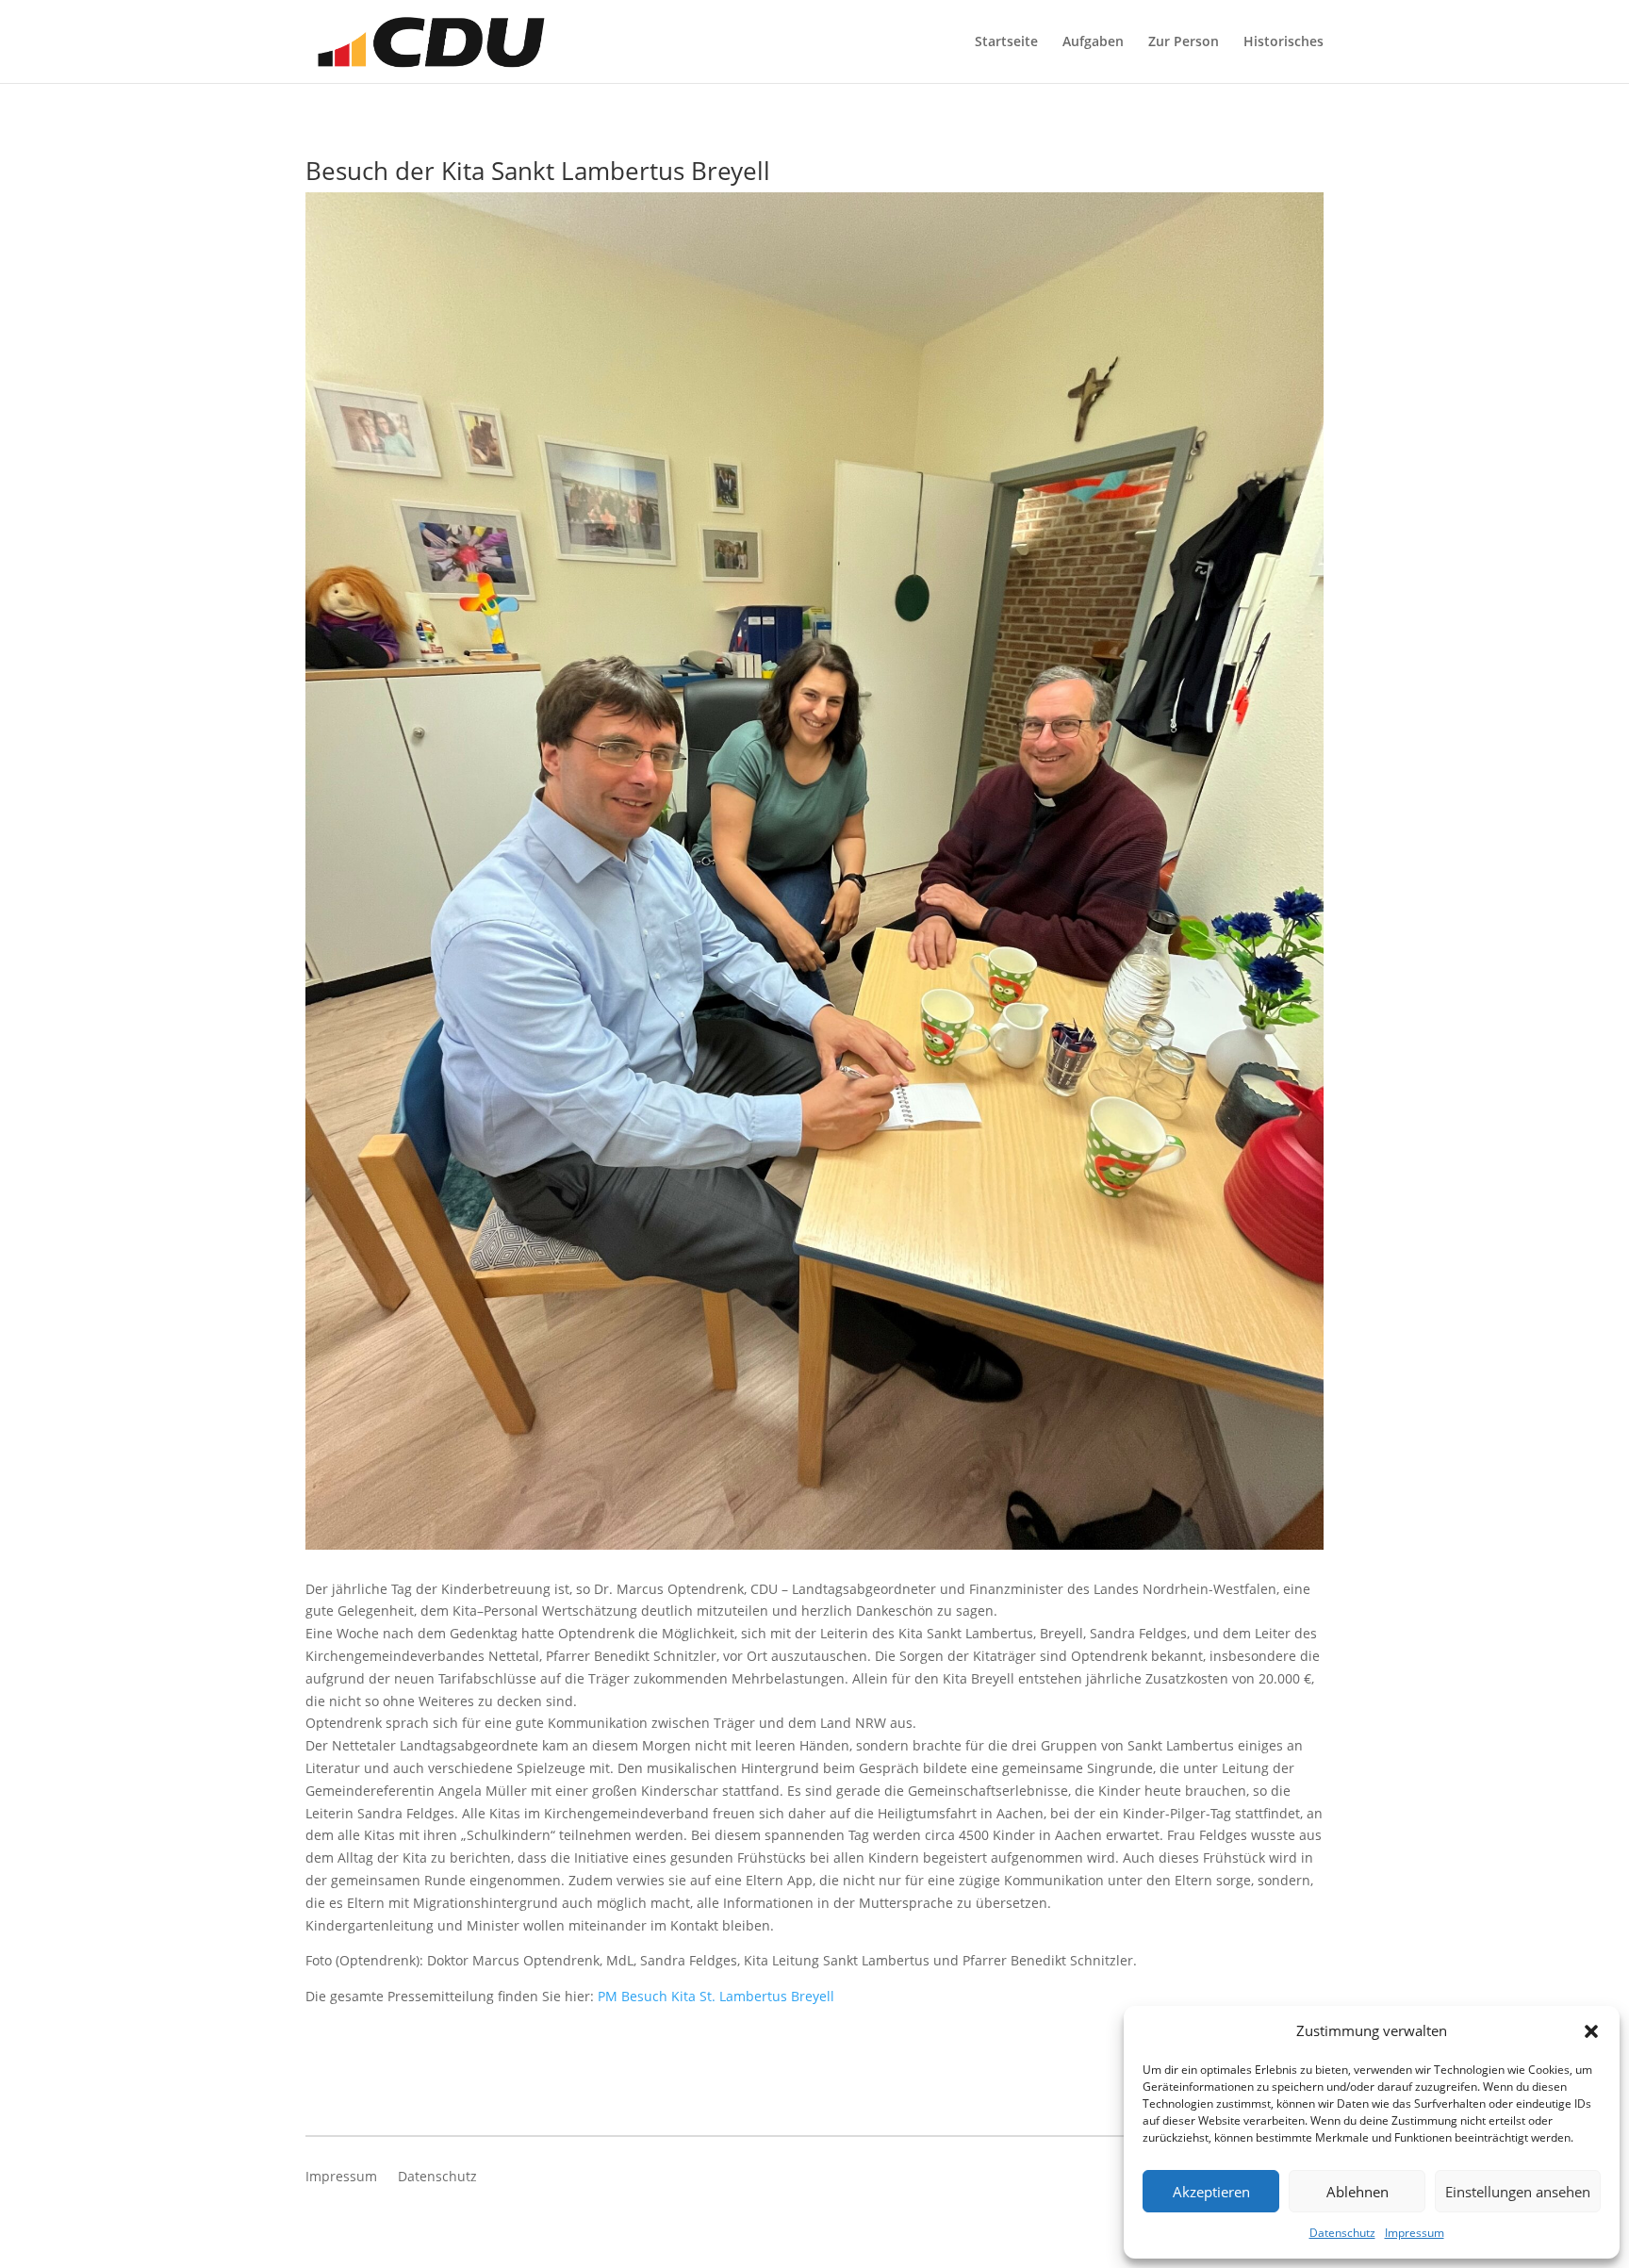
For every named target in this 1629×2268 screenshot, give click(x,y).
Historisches (1283, 42)
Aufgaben (1093, 42)
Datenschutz (1342, 2233)
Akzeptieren (1211, 2192)
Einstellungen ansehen (1518, 2192)
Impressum (1415, 2233)
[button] (1591, 2031)
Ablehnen (1357, 2192)
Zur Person (1184, 42)
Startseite (1006, 42)
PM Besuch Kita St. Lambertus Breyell (716, 1996)
